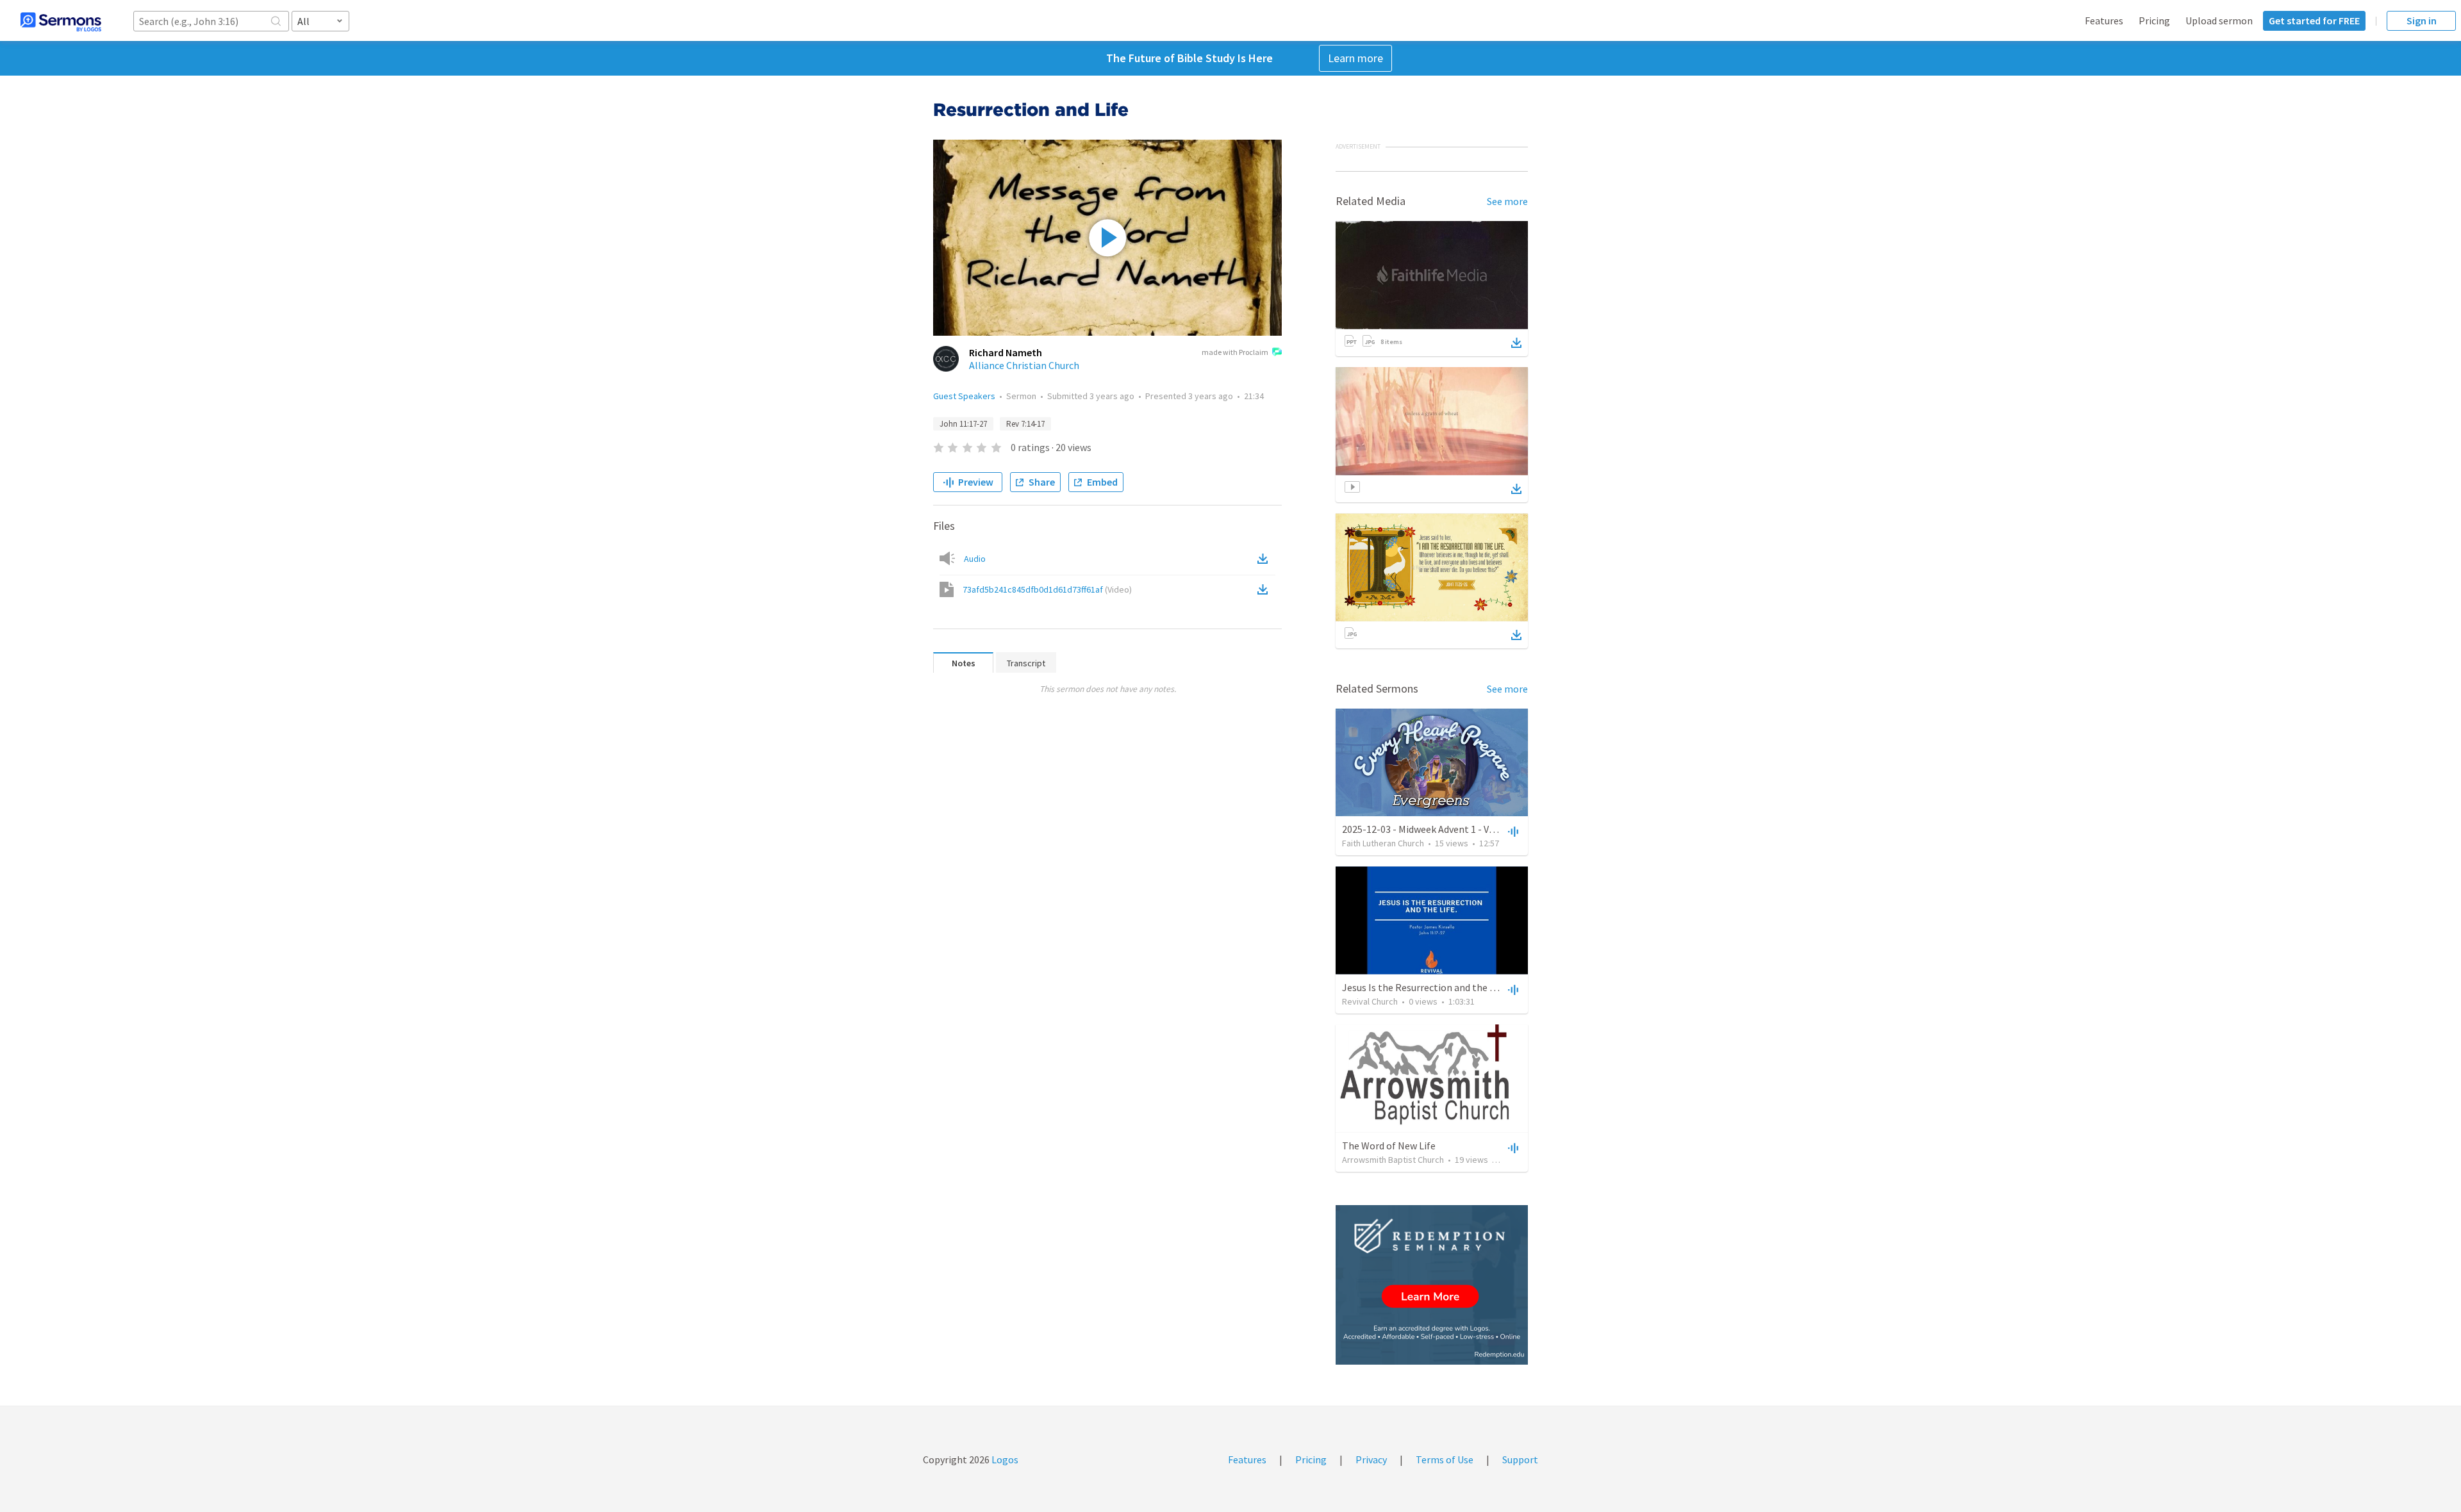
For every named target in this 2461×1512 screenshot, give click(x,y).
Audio (975, 559)
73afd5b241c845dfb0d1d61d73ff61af (1047, 589)
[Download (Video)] (1265, 589)
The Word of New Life (1389, 1146)
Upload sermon (2219, 21)
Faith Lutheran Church (1383, 843)
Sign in (2422, 21)
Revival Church (1370, 1001)
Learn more (1355, 58)
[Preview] (1512, 831)
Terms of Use (1445, 1459)
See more (1507, 201)
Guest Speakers (964, 396)
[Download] (1516, 343)
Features (2104, 21)
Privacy (1371, 1459)
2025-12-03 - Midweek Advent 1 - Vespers (1430, 829)
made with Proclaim (1235, 352)
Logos (1004, 1459)
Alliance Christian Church (1024, 365)
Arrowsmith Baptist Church (1393, 1160)
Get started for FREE (2314, 21)
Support (1520, 1459)
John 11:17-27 (963, 424)
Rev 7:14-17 (1025, 424)
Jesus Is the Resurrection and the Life (1424, 987)
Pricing (2154, 21)
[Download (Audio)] (1265, 559)
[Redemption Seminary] (1432, 1285)
